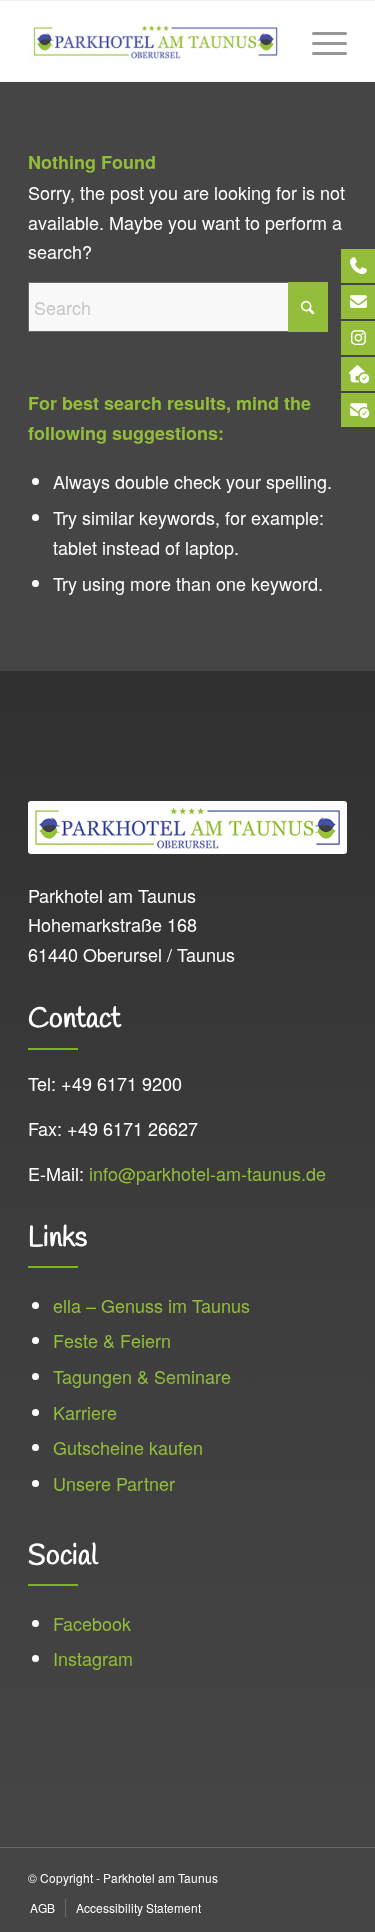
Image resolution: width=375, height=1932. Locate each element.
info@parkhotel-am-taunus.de (207, 1173)
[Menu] (319, 41)
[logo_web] (155, 41)
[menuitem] (319, 41)
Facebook (92, 1623)
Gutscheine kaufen (128, 1447)
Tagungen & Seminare (142, 1376)
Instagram (93, 1658)
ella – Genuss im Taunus (151, 1305)
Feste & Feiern (112, 1340)
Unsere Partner (114, 1483)
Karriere (85, 1412)
